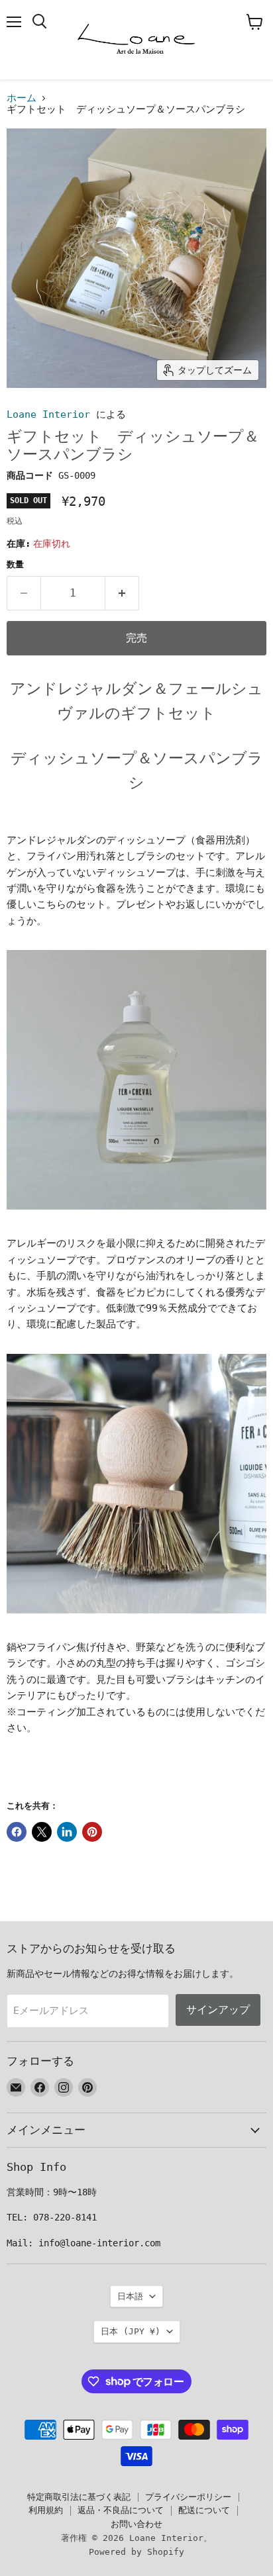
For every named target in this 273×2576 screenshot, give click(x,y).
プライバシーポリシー (188, 2497)
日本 (131, 2331)
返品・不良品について (121, 2510)
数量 (15, 564)
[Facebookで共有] (17, 1832)
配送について (204, 2510)
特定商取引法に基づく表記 (79, 2497)
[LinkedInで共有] (67, 1832)
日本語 (130, 2296)
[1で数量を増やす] (122, 593)
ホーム (22, 98)
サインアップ (218, 2010)
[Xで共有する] (42, 1832)
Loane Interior (48, 414)
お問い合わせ (136, 2524)
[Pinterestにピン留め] (92, 1832)
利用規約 (46, 2510)
